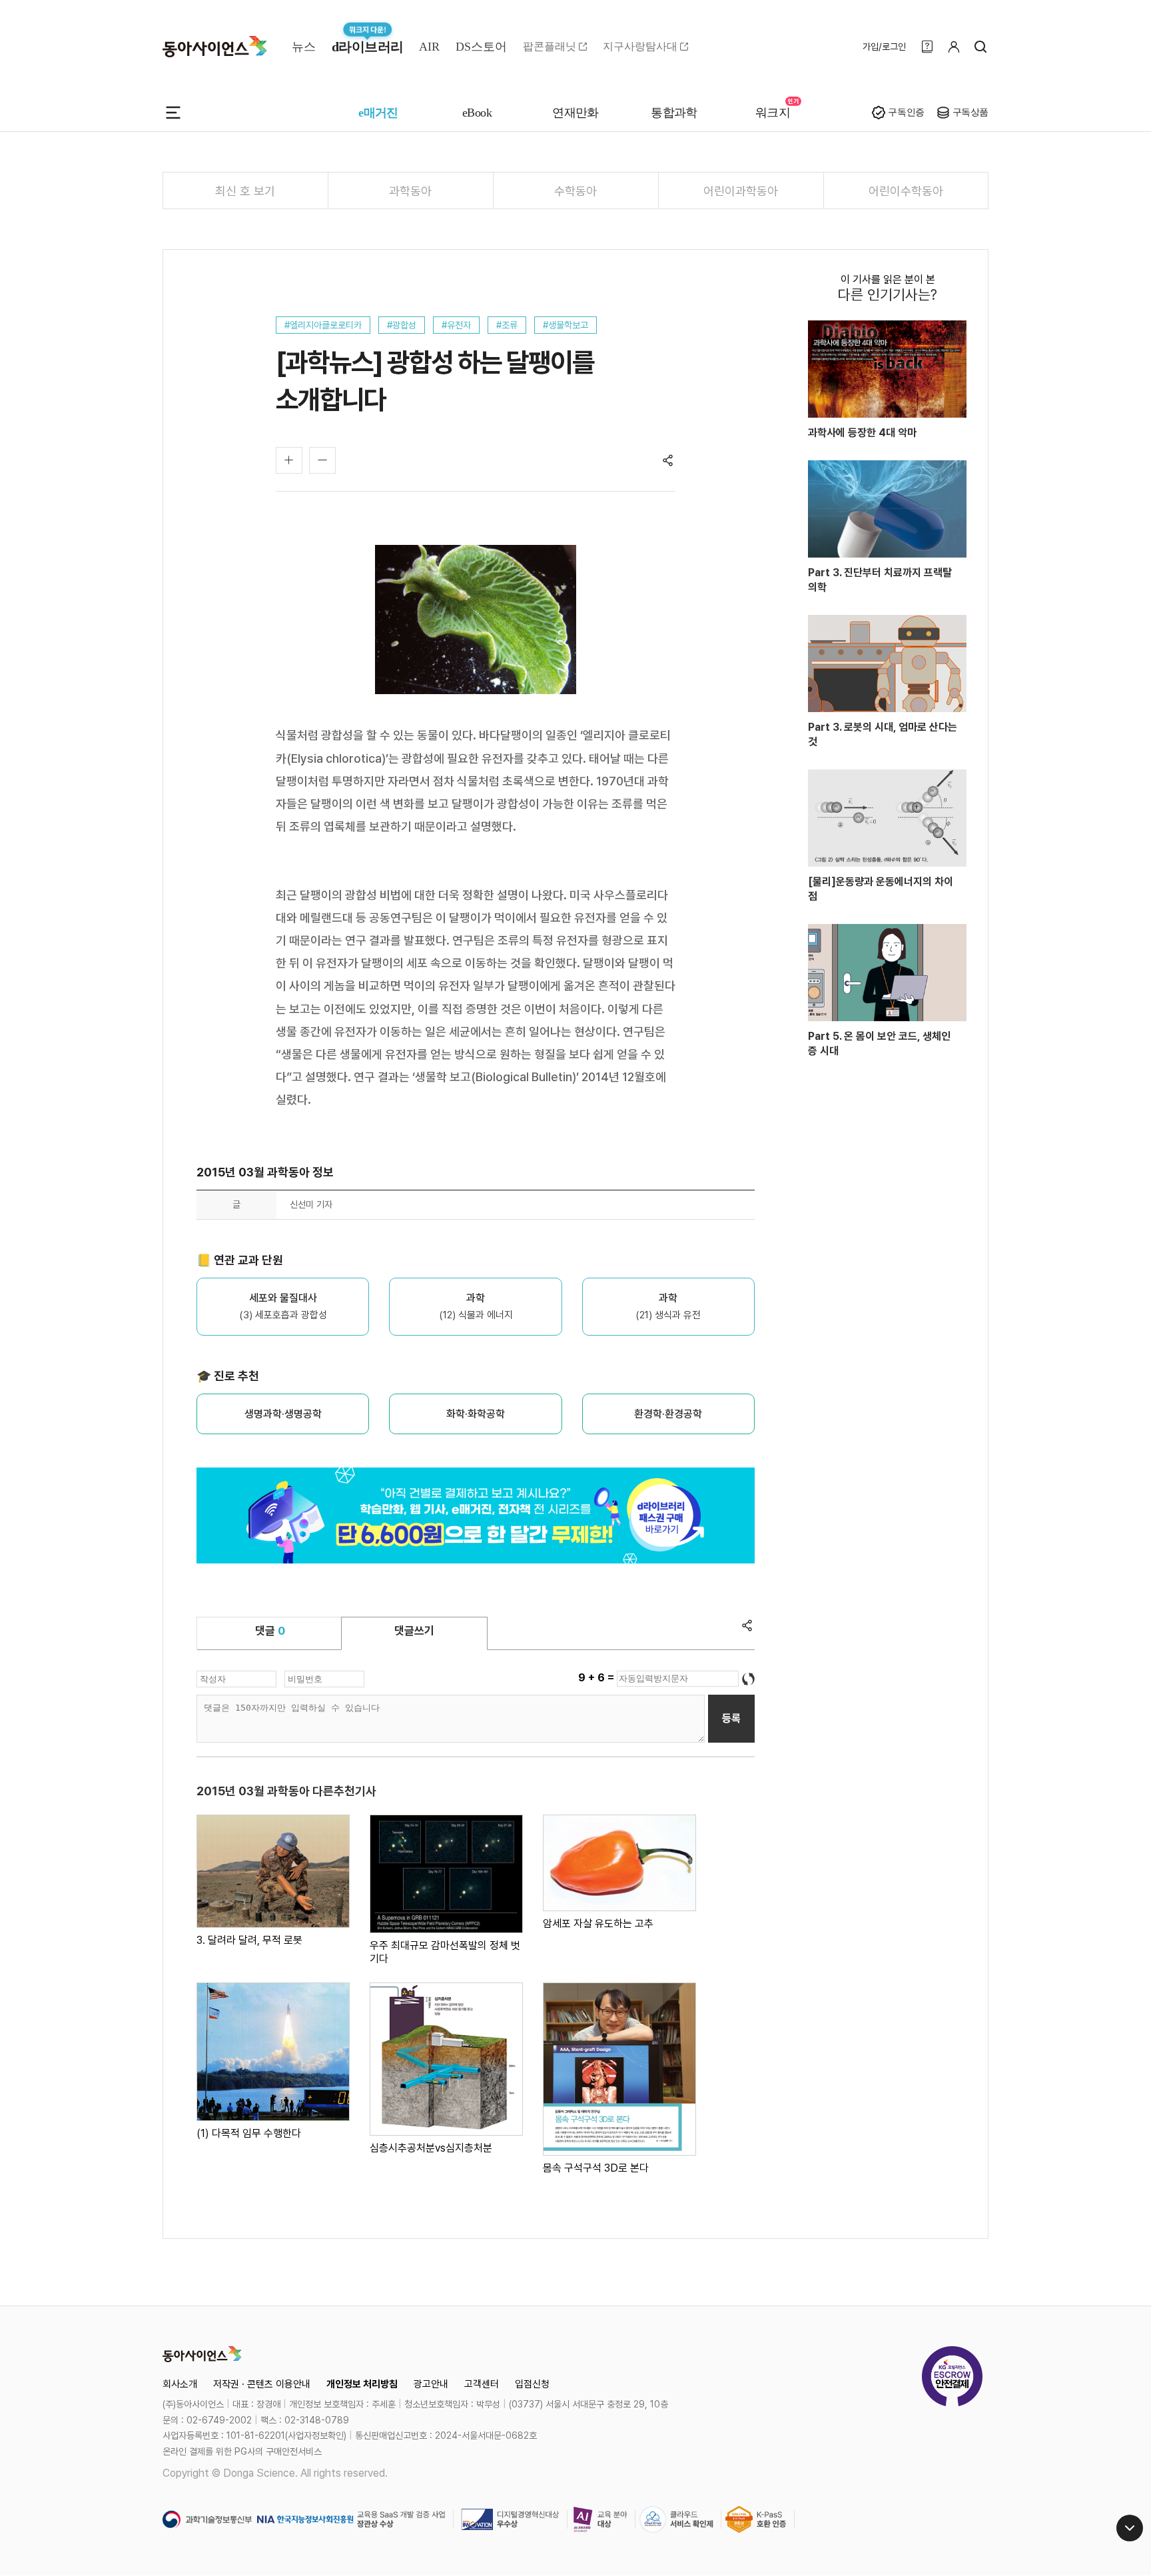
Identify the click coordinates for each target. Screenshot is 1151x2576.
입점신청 (532, 2384)
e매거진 (378, 113)
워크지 (773, 113)
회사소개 (180, 2384)
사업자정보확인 (316, 2435)
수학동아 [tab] (575, 191)
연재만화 (575, 113)
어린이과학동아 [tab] (741, 191)
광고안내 (431, 2384)
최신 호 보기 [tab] (245, 191)
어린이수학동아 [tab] (906, 191)
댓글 (270, 1631)
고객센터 (482, 2384)
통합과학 (674, 113)
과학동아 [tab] (410, 191)
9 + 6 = (597, 1678)
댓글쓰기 (414, 1631)
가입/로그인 (884, 47)
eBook (477, 113)
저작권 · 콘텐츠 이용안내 (262, 2384)
